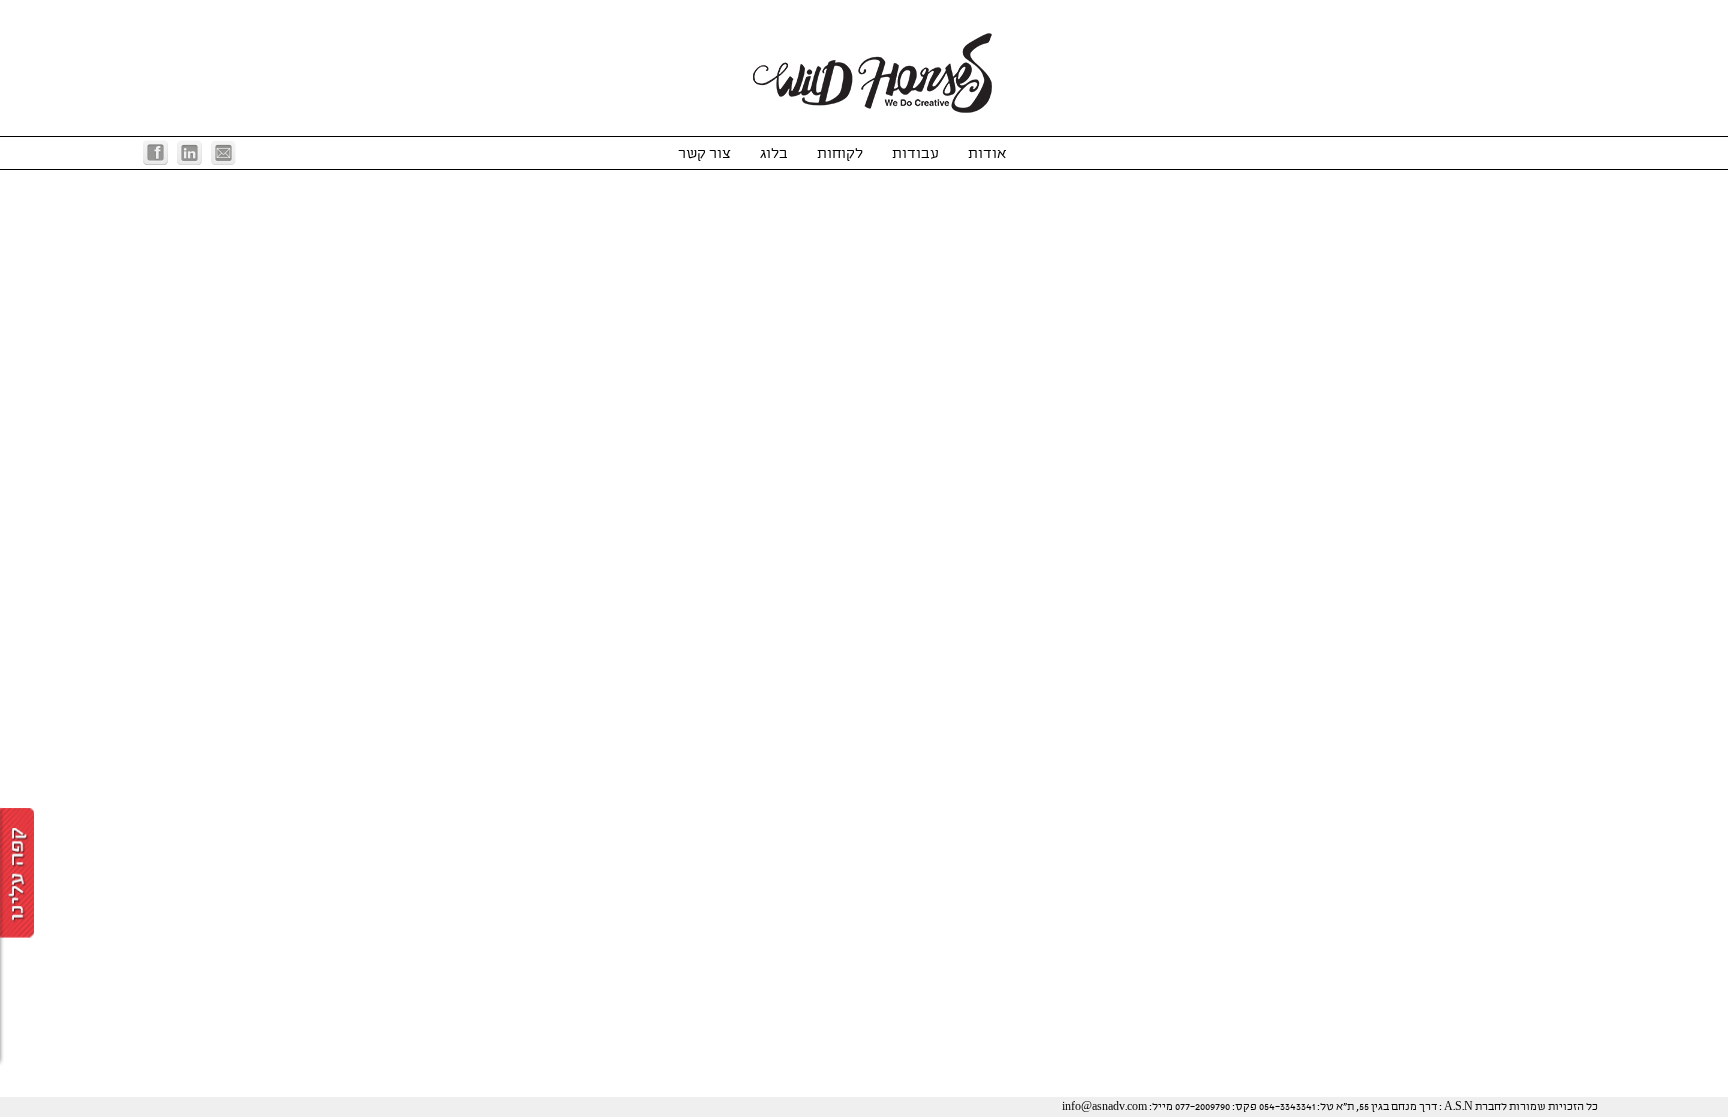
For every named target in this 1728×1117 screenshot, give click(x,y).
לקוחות (840, 154)
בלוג (774, 154)
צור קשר (704, 154)
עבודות (915, 154)
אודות (987, 154)
